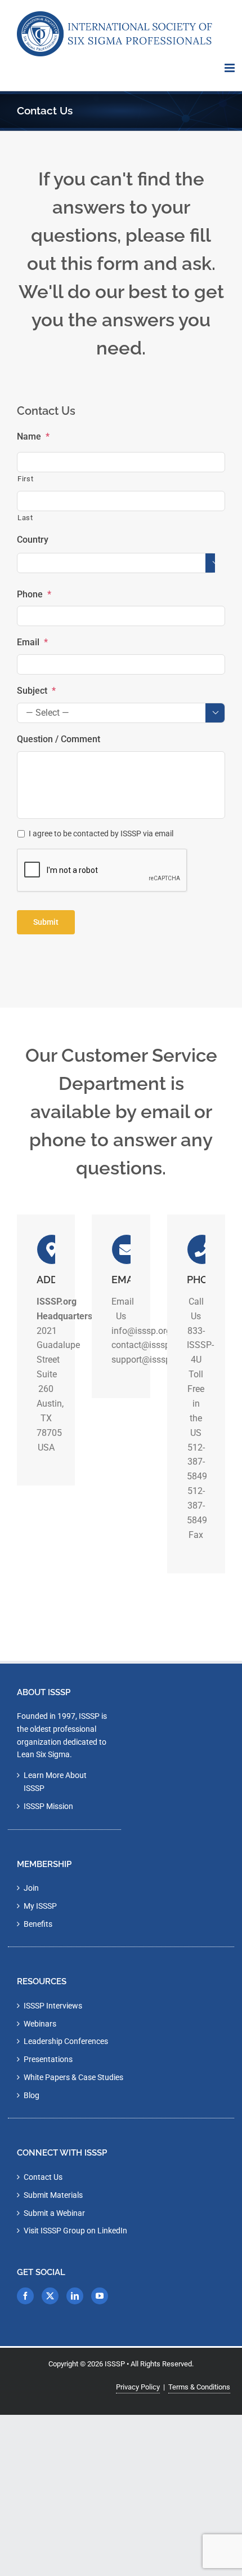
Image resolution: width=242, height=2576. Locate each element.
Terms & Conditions (199, 2387)
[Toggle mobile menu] (230, 68)
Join (31, 1888)
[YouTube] (100, 2296)
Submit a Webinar (54, 2213)
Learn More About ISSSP (55, 1782)
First (25, 479)
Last (25, 518)
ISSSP (115, 2364)
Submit (46, 922)
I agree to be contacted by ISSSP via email (101, 833)
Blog (32, 2095)
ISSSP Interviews (53, 2006)
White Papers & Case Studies (73, 2077)
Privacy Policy (138, 2387)
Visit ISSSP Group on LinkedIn (75, 2231)
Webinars (40, 2024)
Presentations (48, 2059)
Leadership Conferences (66, 2041)
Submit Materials (53, 2195)
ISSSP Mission (48, 1806)
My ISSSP (40, 1906)
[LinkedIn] (75, 2296)
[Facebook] (25, 2296)
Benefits (38, 1924)
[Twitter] (50, 2296)
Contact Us (43, 2177)
